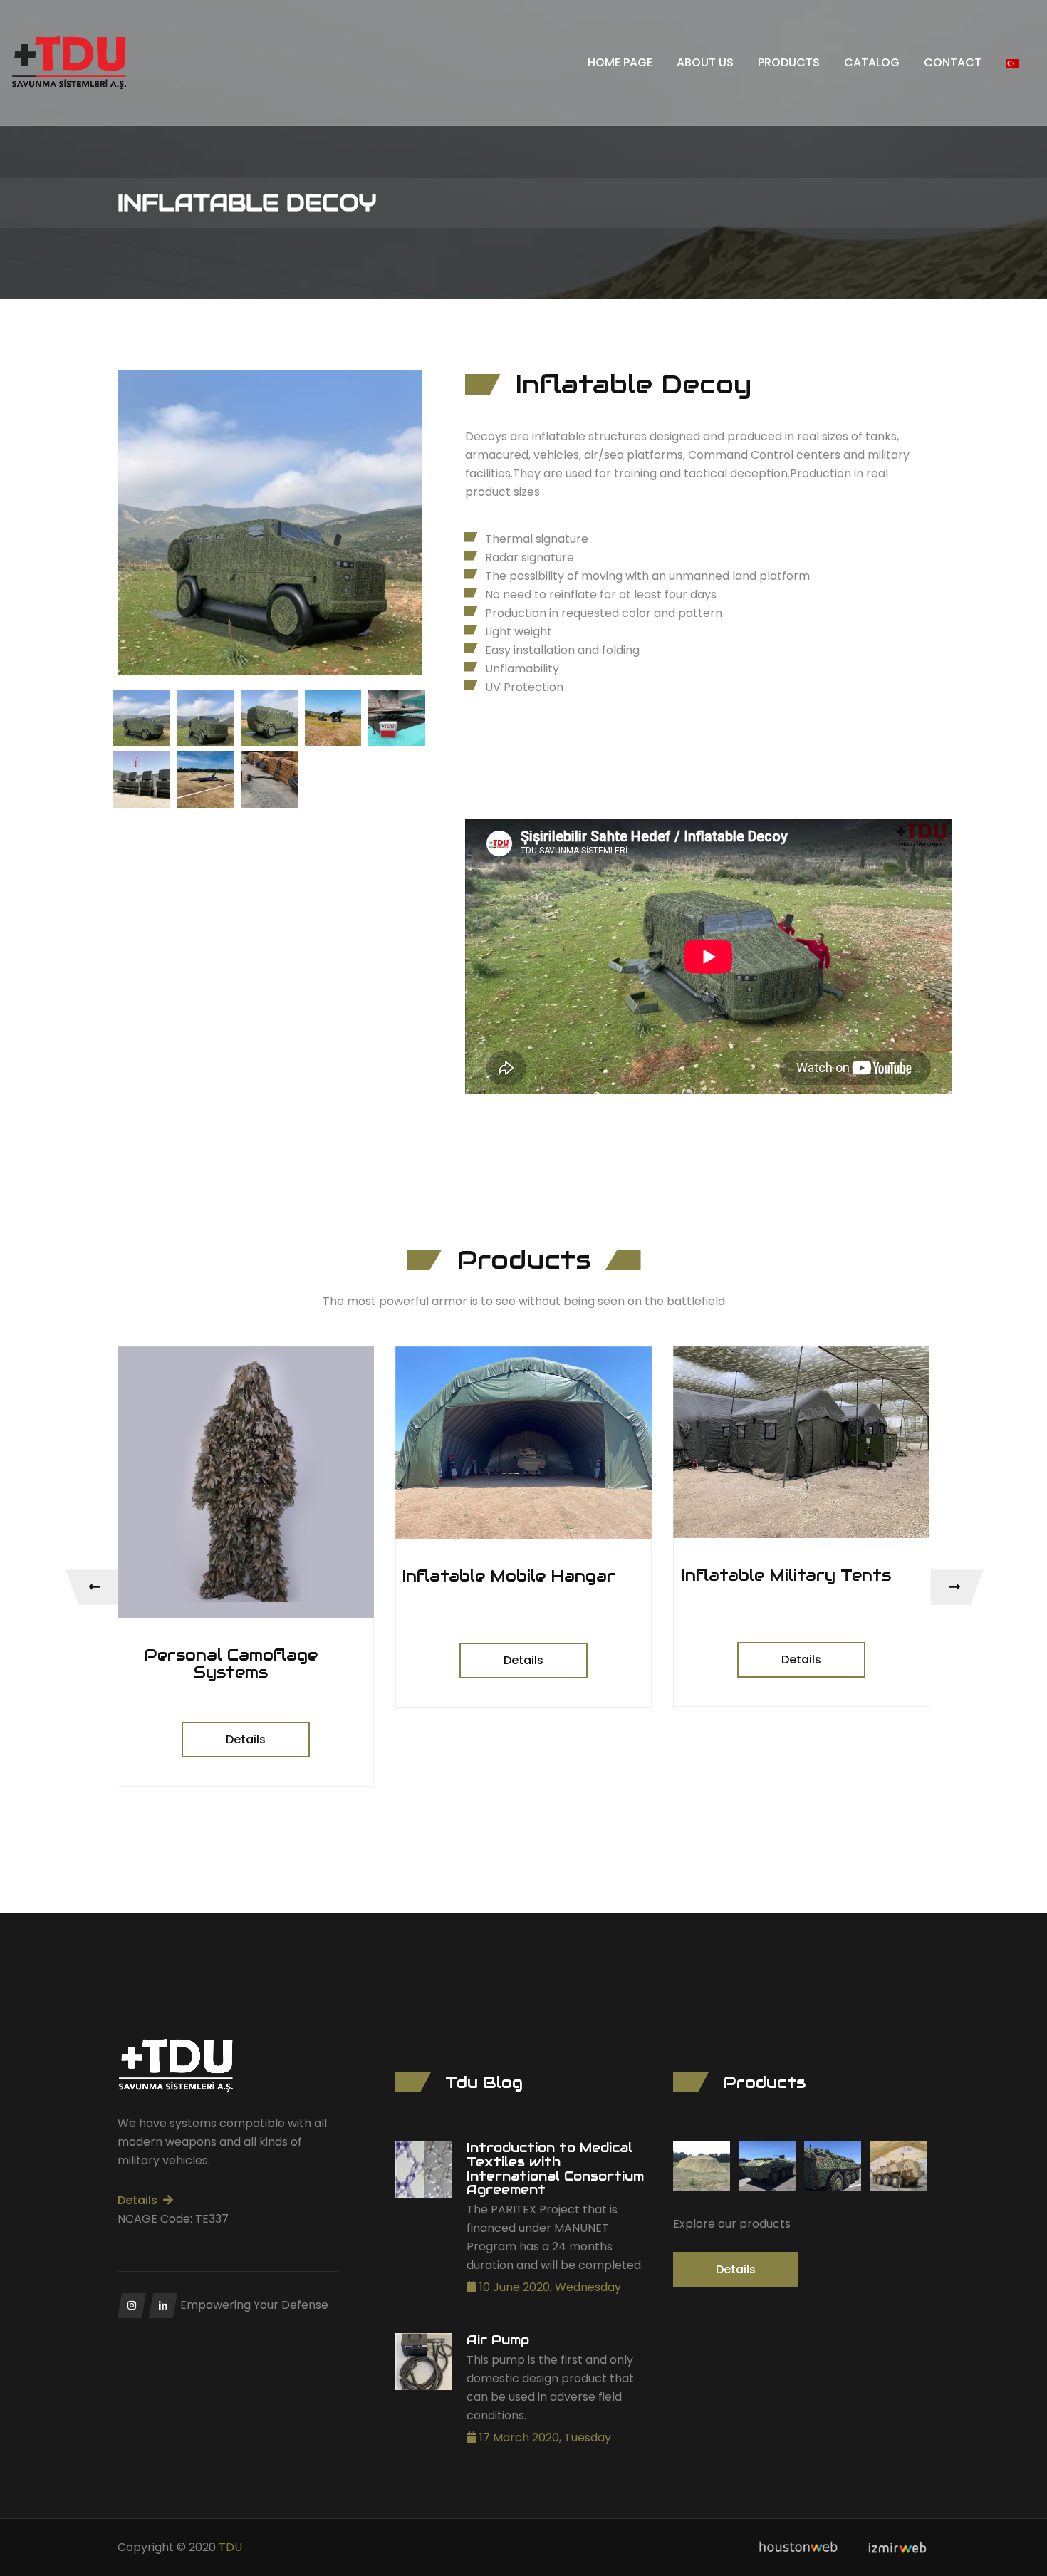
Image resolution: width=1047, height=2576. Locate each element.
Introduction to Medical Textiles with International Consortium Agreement (555, 2169)
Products (789, 62)
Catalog (872, 62)
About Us (705, 62)
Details (246, 1739)
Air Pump (498, 2340)
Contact (953, 62)
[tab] (142, 718)
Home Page (620, 62)
